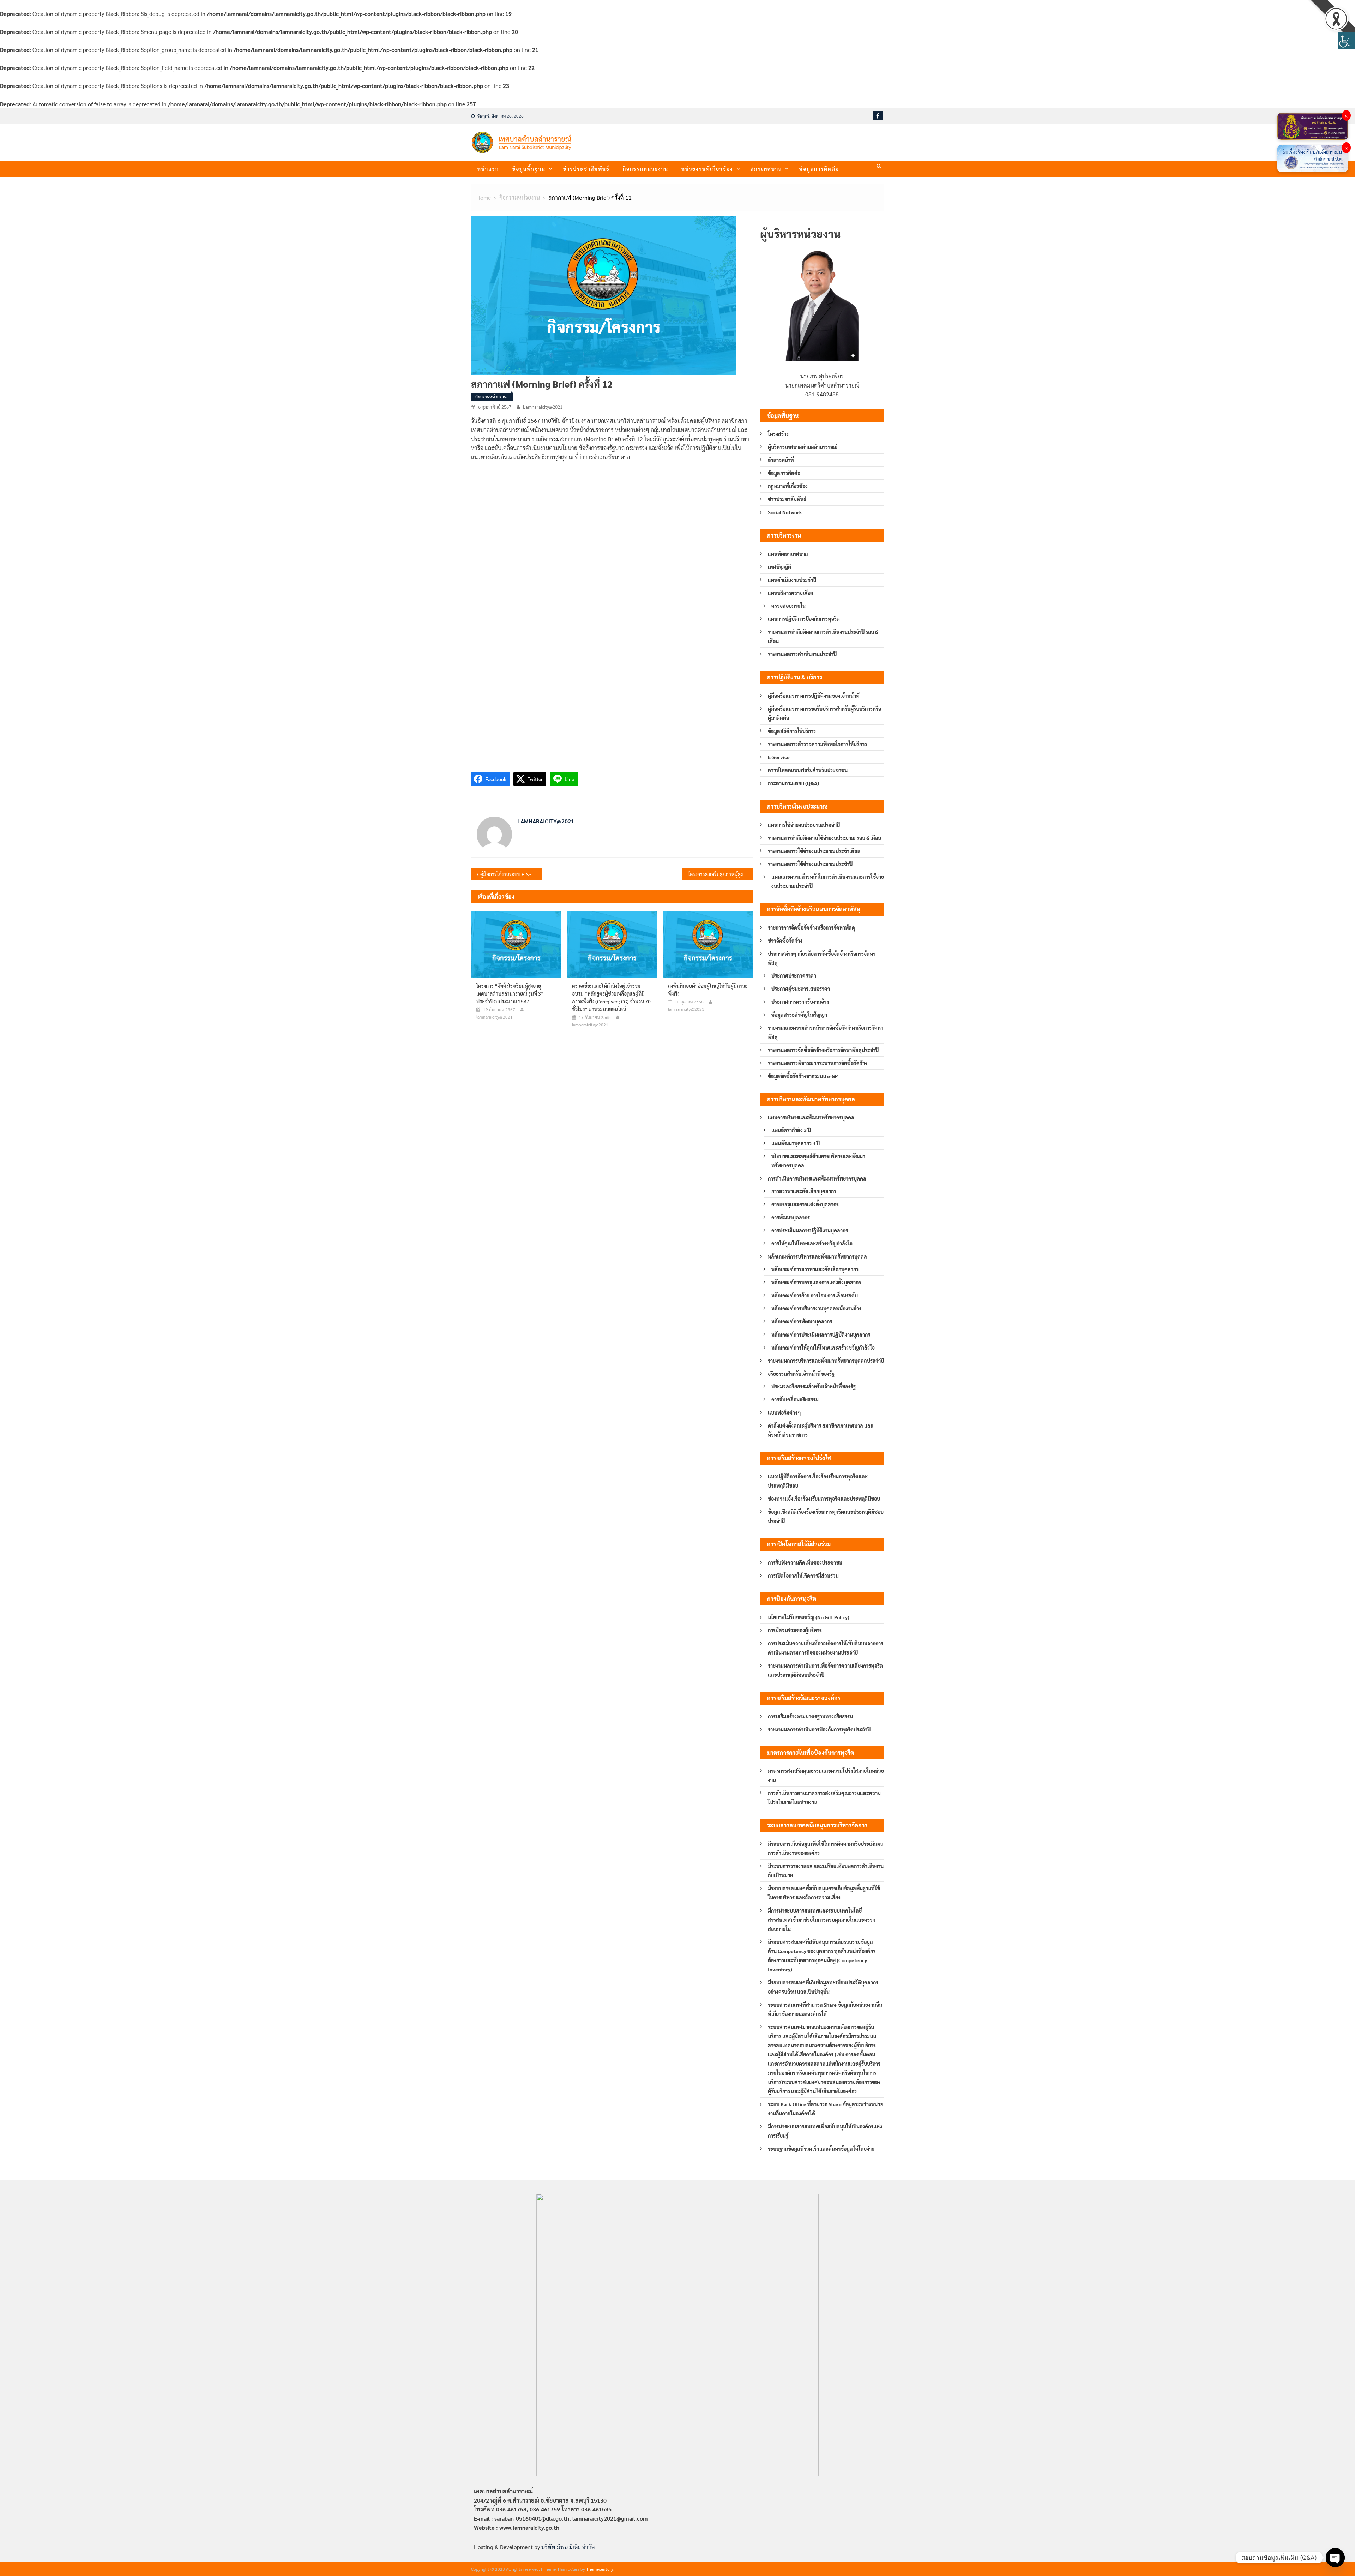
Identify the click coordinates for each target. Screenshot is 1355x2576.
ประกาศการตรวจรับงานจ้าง (800, 1002)
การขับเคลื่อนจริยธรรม (795, 1399)
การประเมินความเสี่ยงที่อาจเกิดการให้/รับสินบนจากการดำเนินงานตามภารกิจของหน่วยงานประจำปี (826, 1648)
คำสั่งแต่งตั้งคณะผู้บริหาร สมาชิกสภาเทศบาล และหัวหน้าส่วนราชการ (821, 1430)
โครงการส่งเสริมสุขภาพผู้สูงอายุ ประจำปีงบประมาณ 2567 (721, 874)
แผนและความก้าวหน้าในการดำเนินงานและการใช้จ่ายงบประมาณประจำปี (828, 881)
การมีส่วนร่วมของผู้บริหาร (795, 1630)
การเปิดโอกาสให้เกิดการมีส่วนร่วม (803, 1575)
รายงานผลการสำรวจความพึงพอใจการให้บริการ (817, 744)
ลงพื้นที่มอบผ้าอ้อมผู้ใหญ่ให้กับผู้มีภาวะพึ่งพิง (708, 990)
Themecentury (600, 2569)
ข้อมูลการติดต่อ (819, 169)
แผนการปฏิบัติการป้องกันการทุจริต (804, 619)
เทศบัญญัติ (779, 567)
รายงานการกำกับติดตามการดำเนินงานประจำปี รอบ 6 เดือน (823, 636)
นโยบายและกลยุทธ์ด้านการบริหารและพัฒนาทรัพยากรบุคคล (818, 1161)
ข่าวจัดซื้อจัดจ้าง (785, 941)
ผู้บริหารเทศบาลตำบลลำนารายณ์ (803, 447)
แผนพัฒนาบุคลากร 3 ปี (796, 1143)
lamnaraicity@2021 (543, 407)
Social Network (785, 512)
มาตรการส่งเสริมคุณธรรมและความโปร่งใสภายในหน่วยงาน (826, 1775)
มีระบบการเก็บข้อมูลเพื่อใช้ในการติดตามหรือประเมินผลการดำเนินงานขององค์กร (826, 1848)
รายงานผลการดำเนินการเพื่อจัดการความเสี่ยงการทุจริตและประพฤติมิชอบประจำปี (825, 1670)
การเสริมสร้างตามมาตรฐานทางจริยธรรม (810, 1716)
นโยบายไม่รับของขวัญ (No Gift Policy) (809, 1617)
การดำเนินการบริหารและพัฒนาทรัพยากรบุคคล (817, 1178)
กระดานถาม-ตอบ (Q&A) (793, 783)
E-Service (779, 757)
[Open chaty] (1335, 2558)
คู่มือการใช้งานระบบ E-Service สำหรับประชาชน (511, 874)
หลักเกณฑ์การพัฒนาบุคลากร (802, 1321)
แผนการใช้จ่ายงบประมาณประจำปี (804, 825)
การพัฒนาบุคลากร (791, 1217)
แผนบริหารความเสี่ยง (790, 593)
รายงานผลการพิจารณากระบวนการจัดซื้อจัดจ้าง (818, 1063)
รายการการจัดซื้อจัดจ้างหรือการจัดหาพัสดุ (811, 927)
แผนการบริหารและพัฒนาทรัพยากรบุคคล (811, 1117)
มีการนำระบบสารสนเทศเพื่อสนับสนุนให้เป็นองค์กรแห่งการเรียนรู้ (825, 2131)
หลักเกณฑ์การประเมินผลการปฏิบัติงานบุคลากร (821, 1334)
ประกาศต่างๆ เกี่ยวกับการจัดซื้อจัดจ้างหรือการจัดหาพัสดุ (822, 958)
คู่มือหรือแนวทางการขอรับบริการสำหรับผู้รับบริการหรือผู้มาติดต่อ (824, 713)
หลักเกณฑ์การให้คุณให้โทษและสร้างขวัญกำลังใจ (823, 1347)
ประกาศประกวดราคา (794, 975)
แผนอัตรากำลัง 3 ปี (791, 1130)
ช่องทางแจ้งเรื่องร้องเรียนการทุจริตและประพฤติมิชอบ (824, 1499)
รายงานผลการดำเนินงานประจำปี (802, 654)
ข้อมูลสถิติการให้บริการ (792, 731)
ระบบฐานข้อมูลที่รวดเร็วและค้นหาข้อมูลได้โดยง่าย (821, 2149)
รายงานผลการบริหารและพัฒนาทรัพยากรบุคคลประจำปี (826, 1361)
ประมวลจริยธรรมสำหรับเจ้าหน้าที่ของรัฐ (814, 1386)
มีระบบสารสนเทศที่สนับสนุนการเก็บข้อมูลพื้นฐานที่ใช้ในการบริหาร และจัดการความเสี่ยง (824, 1893)
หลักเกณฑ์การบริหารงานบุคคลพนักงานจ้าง (816, 1308)
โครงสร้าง (778, 434)
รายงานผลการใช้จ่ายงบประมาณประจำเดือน (814, 851)
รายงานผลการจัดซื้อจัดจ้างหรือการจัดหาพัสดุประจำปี (823, 1050)
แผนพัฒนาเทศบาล (788, 554)
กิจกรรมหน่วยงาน (646, 169)
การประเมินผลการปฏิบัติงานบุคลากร (810, 1230)
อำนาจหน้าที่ (781, 460)
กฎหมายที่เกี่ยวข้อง (788, 486)
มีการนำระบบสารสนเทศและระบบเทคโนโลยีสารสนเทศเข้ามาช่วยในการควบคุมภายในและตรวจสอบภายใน (822, 1920)
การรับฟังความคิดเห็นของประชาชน (805, 1562)
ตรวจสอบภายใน (788, 606)
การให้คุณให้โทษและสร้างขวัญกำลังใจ (812, 1243)
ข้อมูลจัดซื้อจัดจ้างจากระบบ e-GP (803, 1076)
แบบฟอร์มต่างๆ (784, 1412)
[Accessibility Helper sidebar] (1347, 40)
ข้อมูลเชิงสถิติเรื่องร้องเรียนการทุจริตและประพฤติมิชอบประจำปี (826, 1516)
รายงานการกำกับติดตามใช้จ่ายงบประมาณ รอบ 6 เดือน (824, 838)
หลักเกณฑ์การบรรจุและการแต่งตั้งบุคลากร (816, 1282)
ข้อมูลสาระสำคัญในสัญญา (799, 1015)
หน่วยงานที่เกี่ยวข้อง (707, 169)
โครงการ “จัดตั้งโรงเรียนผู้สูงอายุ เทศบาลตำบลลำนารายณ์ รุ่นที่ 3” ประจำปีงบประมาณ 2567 (510, 993)
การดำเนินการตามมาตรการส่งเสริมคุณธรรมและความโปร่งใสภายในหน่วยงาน (824, 1797)
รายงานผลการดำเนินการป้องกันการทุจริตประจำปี (819, 1729)
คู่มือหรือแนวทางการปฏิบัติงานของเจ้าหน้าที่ (814, 696)
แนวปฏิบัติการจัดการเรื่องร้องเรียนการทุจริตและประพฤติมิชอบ (818, 1481)
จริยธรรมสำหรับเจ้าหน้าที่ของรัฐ (801, 1374)
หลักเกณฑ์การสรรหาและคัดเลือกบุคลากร (815, 1269)
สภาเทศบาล (766, 169)
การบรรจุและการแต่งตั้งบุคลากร (805, 1204)
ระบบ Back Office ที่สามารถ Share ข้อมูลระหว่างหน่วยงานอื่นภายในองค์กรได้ (826, 2109)
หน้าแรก (488, 169)
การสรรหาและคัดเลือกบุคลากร (804, 1191)
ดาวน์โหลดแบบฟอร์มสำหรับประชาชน (808, 770)
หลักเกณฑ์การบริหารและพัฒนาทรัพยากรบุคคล (817, 1256)
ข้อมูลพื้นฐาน (529, 169)
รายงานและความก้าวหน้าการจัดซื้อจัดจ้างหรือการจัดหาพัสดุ (826, 1032)
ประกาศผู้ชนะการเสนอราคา (801, 989)
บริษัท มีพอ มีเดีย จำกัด (568, 2547)
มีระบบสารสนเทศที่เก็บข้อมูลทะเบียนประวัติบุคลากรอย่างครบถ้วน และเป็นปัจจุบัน (823, 1987)
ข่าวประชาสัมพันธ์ (586, 169)
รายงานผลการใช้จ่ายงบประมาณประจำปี (810, 864)
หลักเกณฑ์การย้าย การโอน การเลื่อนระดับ (815, 1295)
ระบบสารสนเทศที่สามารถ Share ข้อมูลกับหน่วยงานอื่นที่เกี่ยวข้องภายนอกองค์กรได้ (825, 2009)
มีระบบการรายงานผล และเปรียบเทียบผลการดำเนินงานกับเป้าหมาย (826, 1871)
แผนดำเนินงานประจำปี (792, 580)
